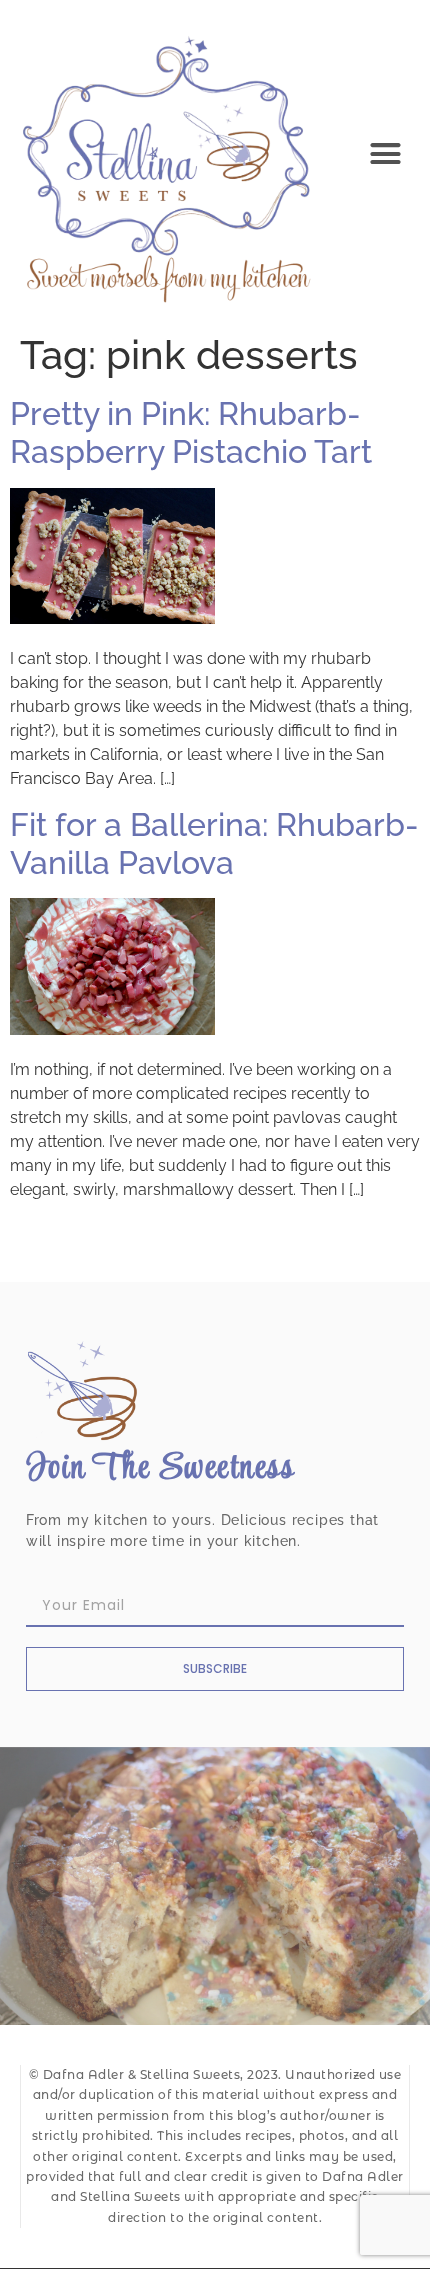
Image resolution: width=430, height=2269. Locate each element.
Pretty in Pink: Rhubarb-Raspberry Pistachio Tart (191, 432)
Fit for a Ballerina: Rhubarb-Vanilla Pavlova (214, 843)
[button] (386, 154)
